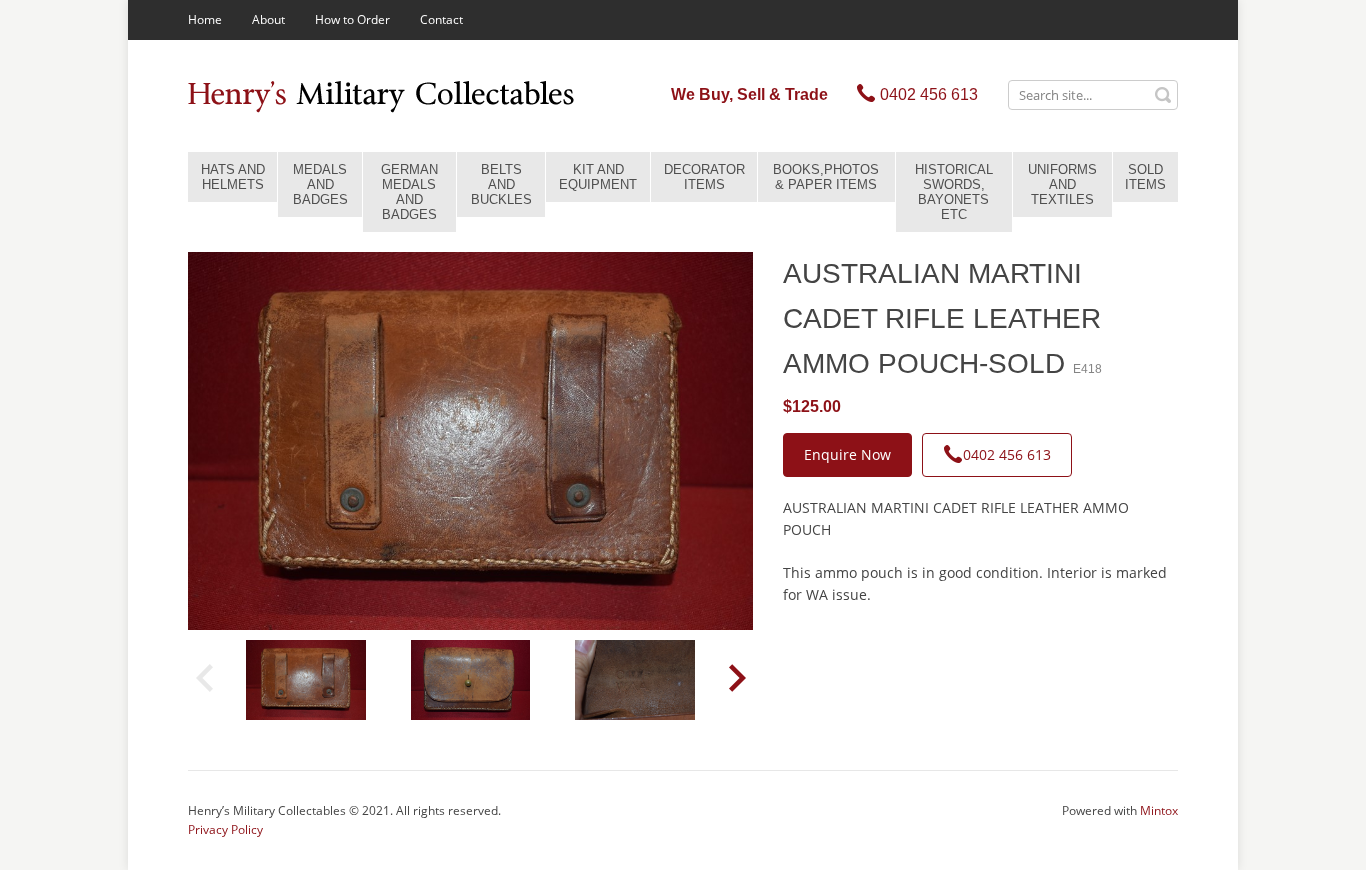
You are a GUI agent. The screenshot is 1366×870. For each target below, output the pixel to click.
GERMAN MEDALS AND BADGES (409, 192)
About (268, 19)
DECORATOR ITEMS (704, 177)
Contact (441, 19)
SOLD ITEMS (1145, 177)
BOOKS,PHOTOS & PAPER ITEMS (826, 177)
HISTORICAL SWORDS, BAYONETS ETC (954, 192)
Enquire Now (847, 454)
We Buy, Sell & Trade (749, 94)
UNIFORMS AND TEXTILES (1062, 184)
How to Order (352, 19)
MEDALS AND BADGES (320, 184)
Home (205, 19)
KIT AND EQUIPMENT (598, 177)
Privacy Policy (225, 829)
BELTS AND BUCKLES (501, 184)
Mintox (1159, 810)
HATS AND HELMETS (233, 177)
